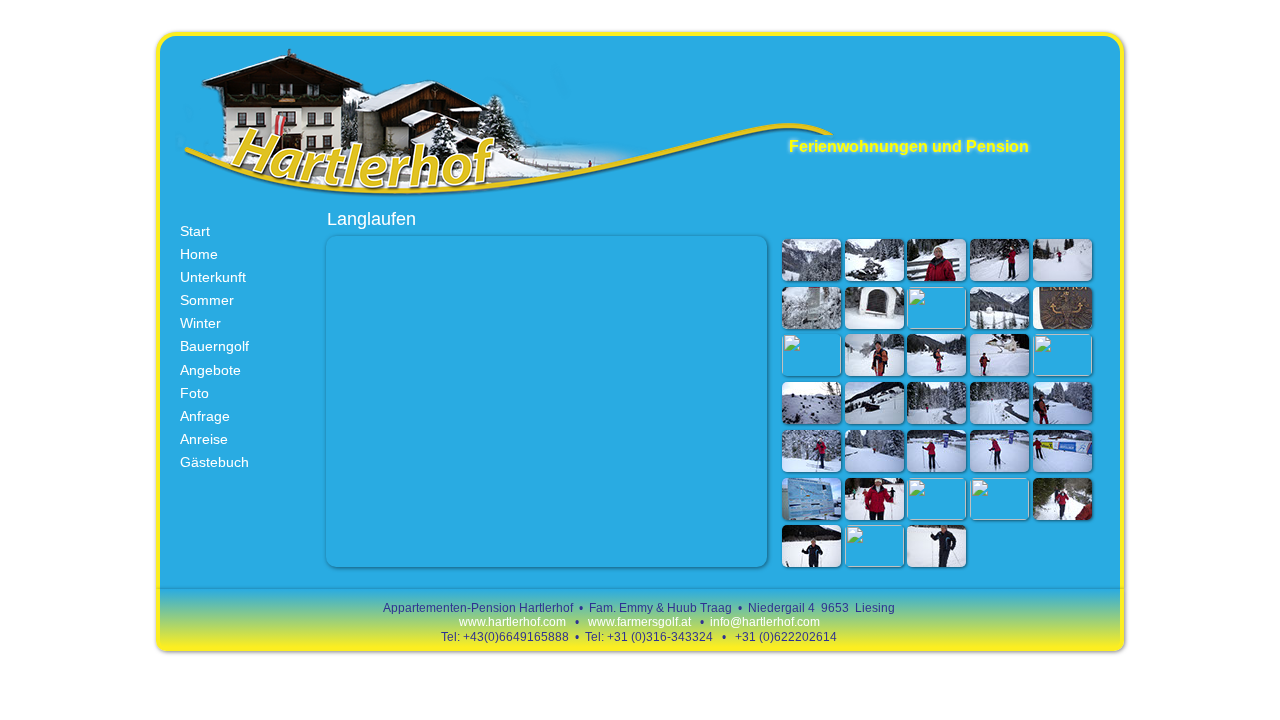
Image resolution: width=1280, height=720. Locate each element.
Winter (200, 323)
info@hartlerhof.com (765, 622)
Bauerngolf (214, 346)
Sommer (207, 300)
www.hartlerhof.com (512, 622)
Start (195, 231)
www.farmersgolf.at (641, 622)
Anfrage (205, 416)
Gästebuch (214, 462)
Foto (194, 393)
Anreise (204, 439)
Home (199, 254)
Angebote (210, 370)
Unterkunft (213, 277)
